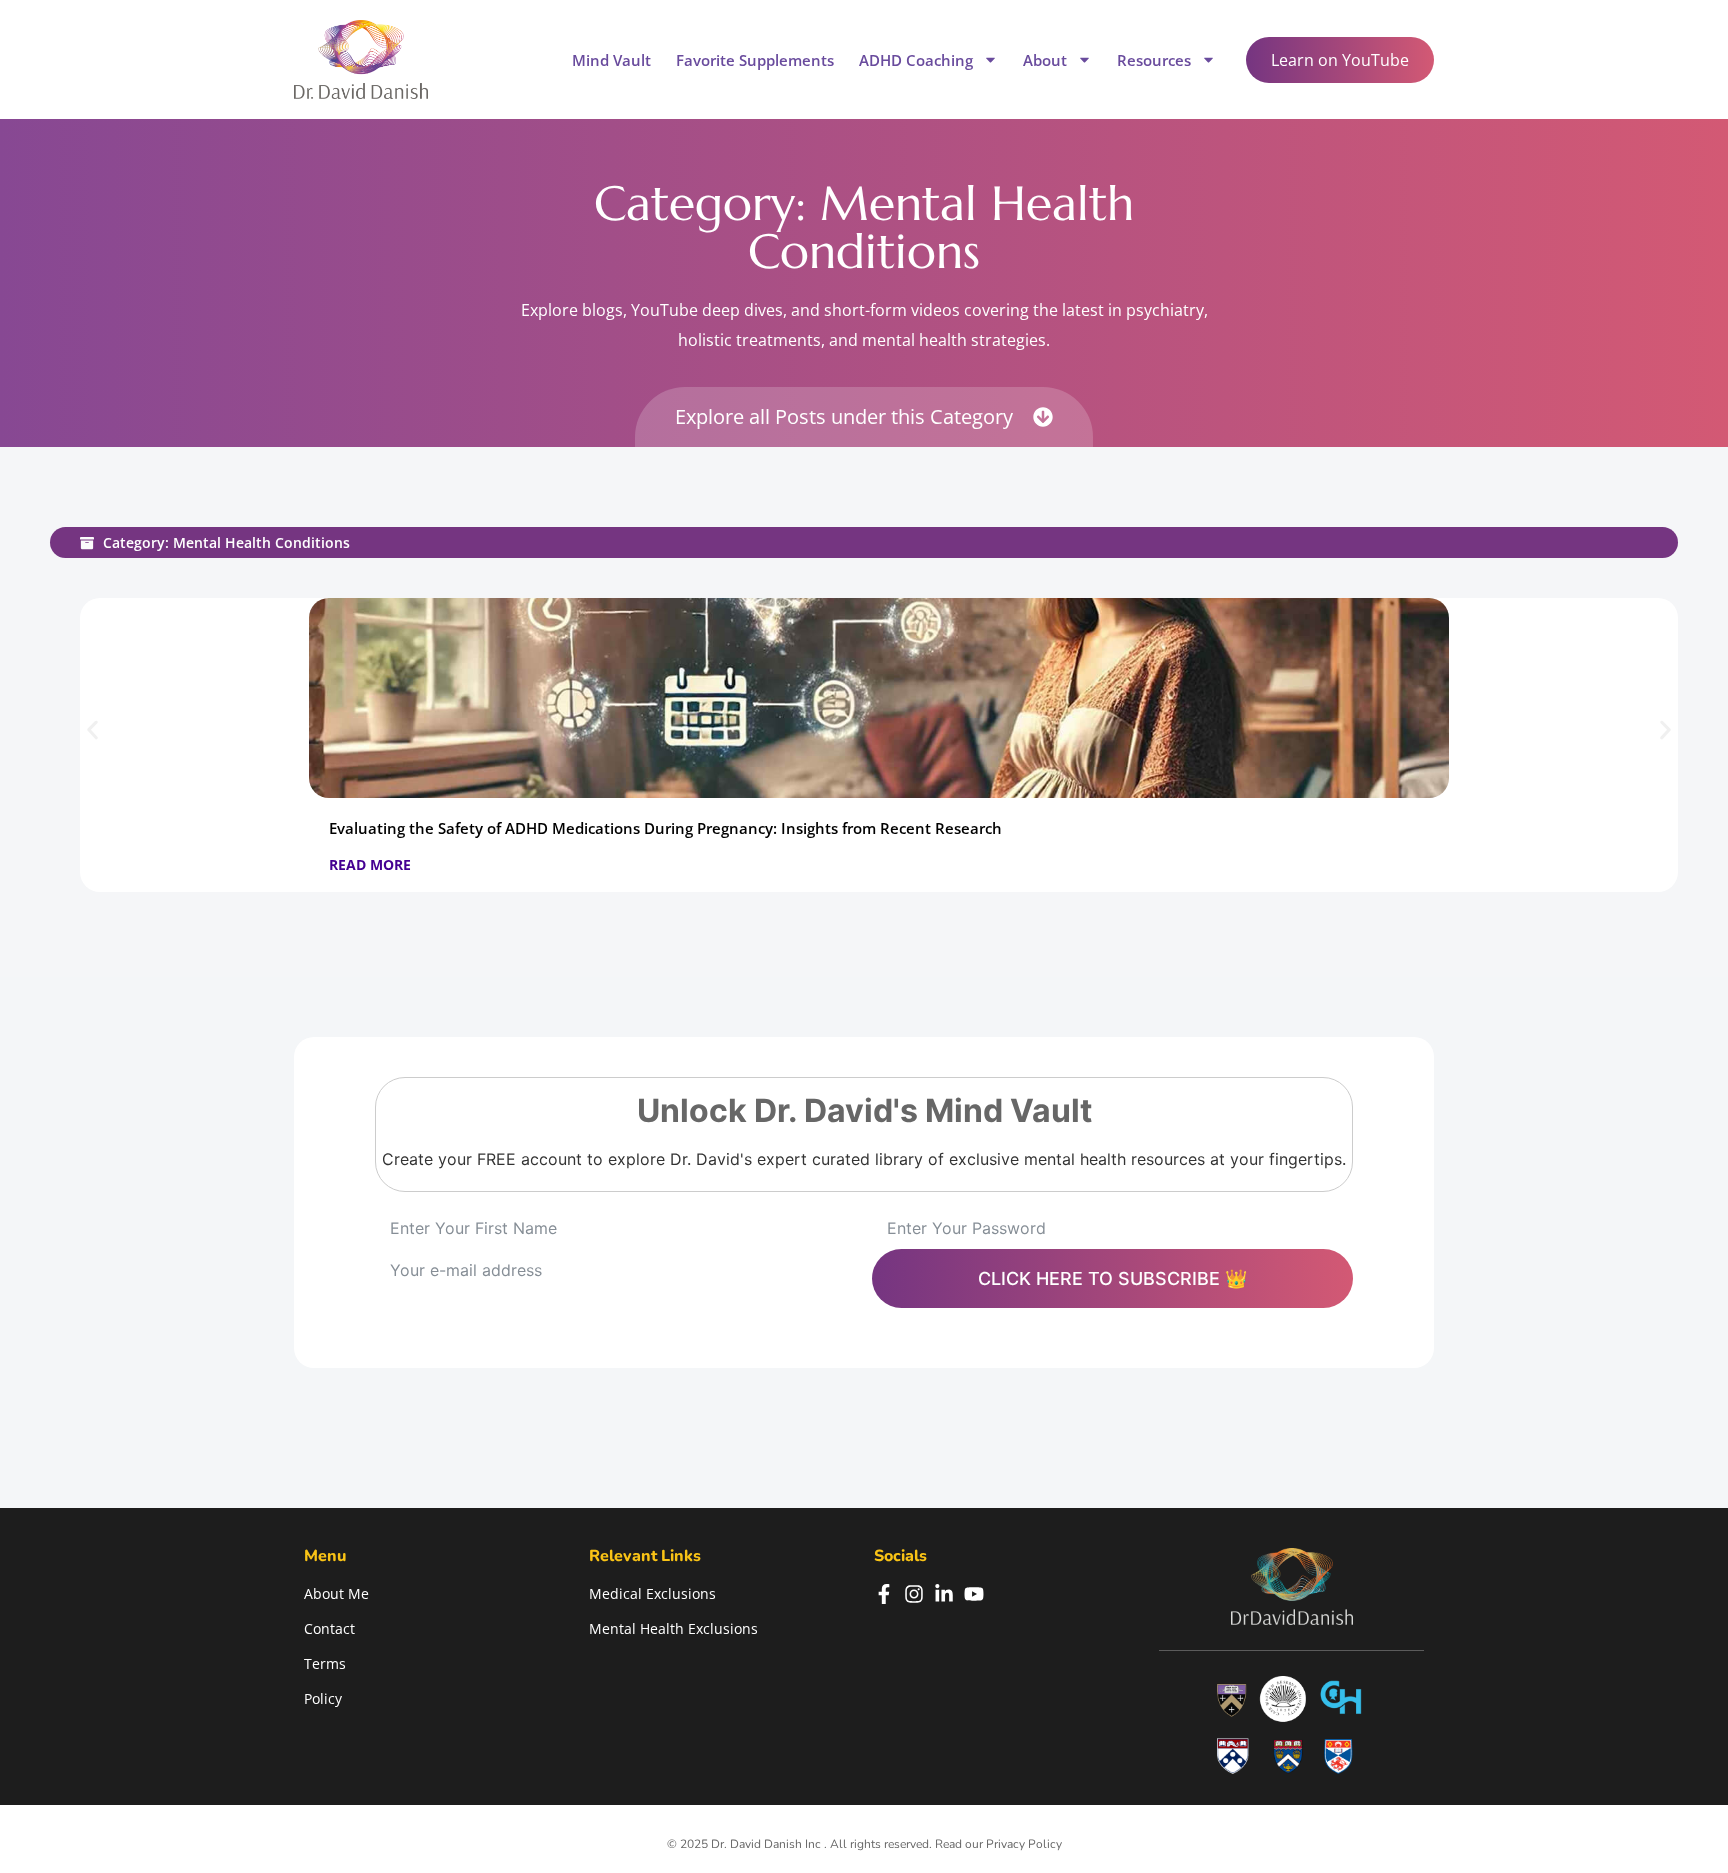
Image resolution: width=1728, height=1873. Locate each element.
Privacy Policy (1024, 1844)
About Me (336, 1593)
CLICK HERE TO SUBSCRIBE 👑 (1112, 1278)
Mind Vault (611, 60)
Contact (329, 1628)
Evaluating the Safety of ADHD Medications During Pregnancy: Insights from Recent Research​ (665, 828)
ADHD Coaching (916, 60)
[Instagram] (914, 1594)
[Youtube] (974, 1594)
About (1045, 60)
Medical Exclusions (652, 1593)
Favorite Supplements (755, 60)
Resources (1154, 60)
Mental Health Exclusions (673, 1628)
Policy (323, 1698)
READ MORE (370, 864)
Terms (325, 1663)
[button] (92, 730)
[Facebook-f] (884, 1594)
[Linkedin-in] (944, 1594)
